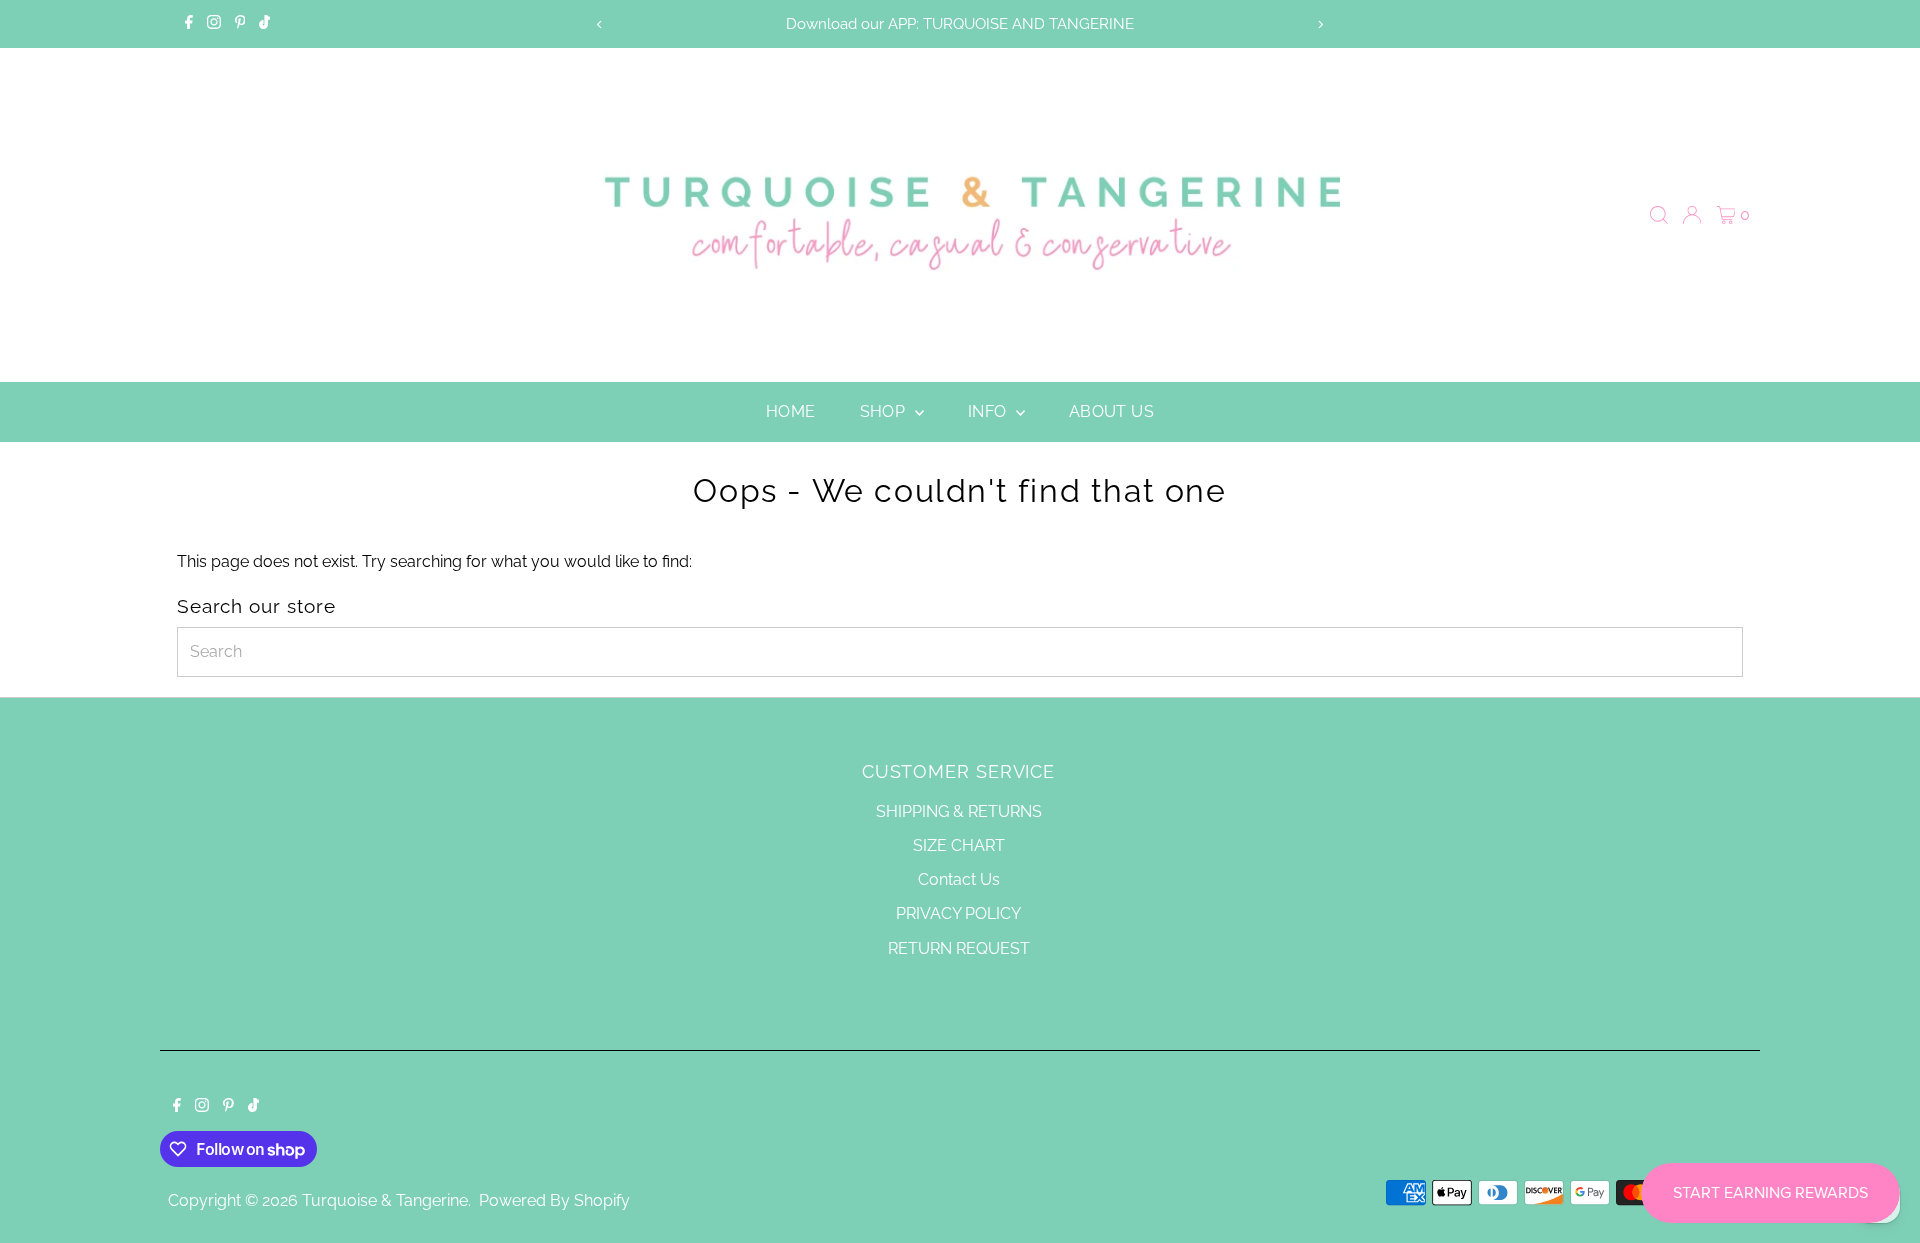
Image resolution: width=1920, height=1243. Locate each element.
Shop (885, 411)
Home (791, 411)
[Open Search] (1659, 215)
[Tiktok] (264, 24)
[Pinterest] (240, 24)
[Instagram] (214, 24)
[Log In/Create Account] (1692, 215)
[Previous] (599, 24)
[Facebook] (189, 24)
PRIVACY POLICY (958, 913)
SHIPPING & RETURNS (959, 811)
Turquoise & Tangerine (385, 1200)
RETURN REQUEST (959, 948)
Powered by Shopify (554, 1200)
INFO (989, 411)
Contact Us (959, 879)
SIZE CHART (959, 845)
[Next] (1320, 24)
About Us (1111, 411)
